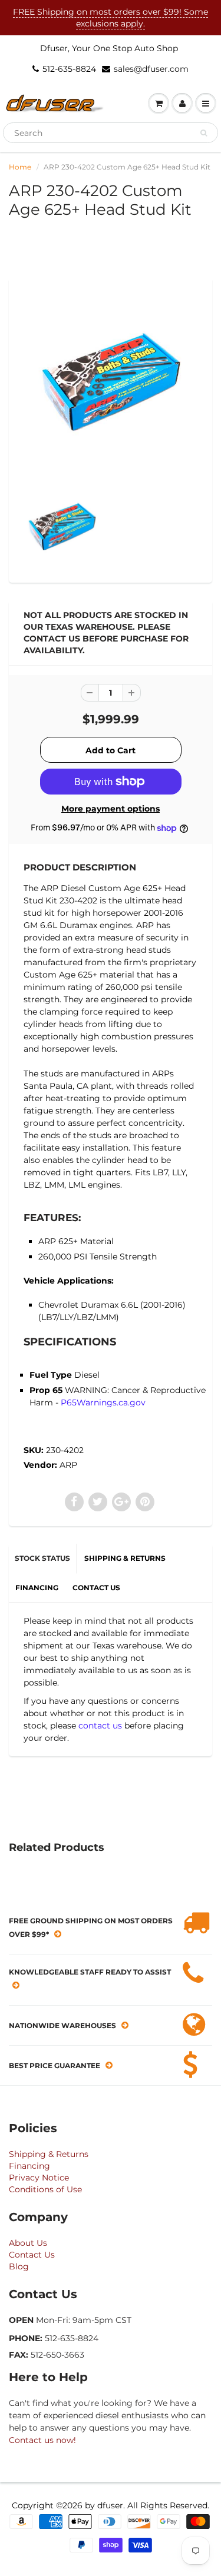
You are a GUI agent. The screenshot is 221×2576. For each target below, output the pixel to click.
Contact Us (32, 2255)
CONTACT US (96, 1588)
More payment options (111, 809)
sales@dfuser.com (151, 69)
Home (20, 167)
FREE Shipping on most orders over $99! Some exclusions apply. (111, 18)
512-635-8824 (69, 69)
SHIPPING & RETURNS (125, 1558)
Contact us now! (42, 2440)
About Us (28, 2243)
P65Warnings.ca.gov (103, 1402)
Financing (29, 2166)
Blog (19, 2266)
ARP (68, 1465)
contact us (100, 1726)
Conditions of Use (45, 2189)
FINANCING (37, 1588)
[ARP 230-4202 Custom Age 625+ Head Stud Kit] (111, 382)
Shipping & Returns (49, 2154)
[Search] (204, 133)
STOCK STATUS (42, 1558)
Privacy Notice (39, 2178)
